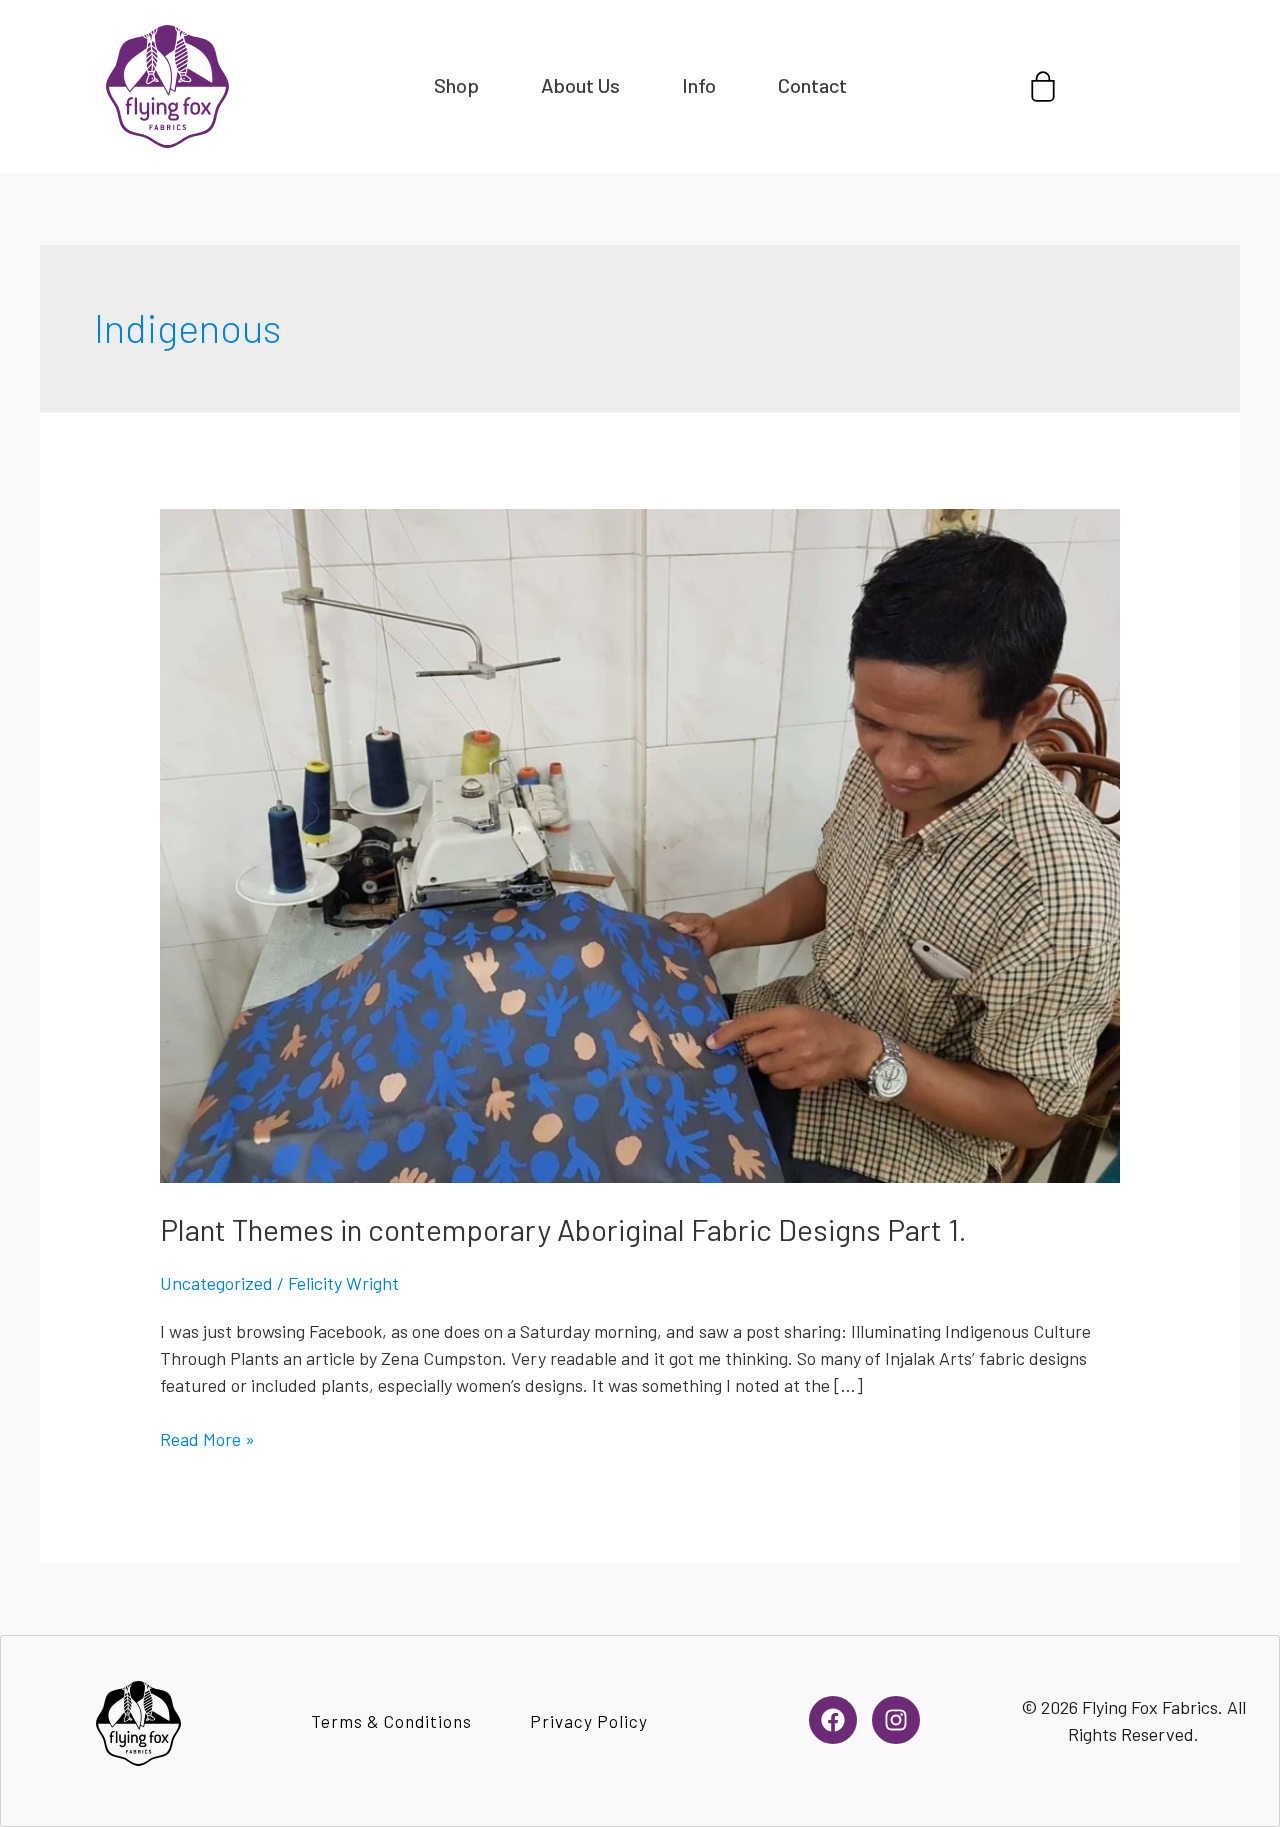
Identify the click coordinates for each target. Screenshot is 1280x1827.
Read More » (207, 1438)
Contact (812, 85)
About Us (580, 85)
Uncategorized (216, 1283)
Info (699, 85)
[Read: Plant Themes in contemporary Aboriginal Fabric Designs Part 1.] (640, 844)
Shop (456, 85)
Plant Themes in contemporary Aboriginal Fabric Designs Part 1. (563, 1229)
